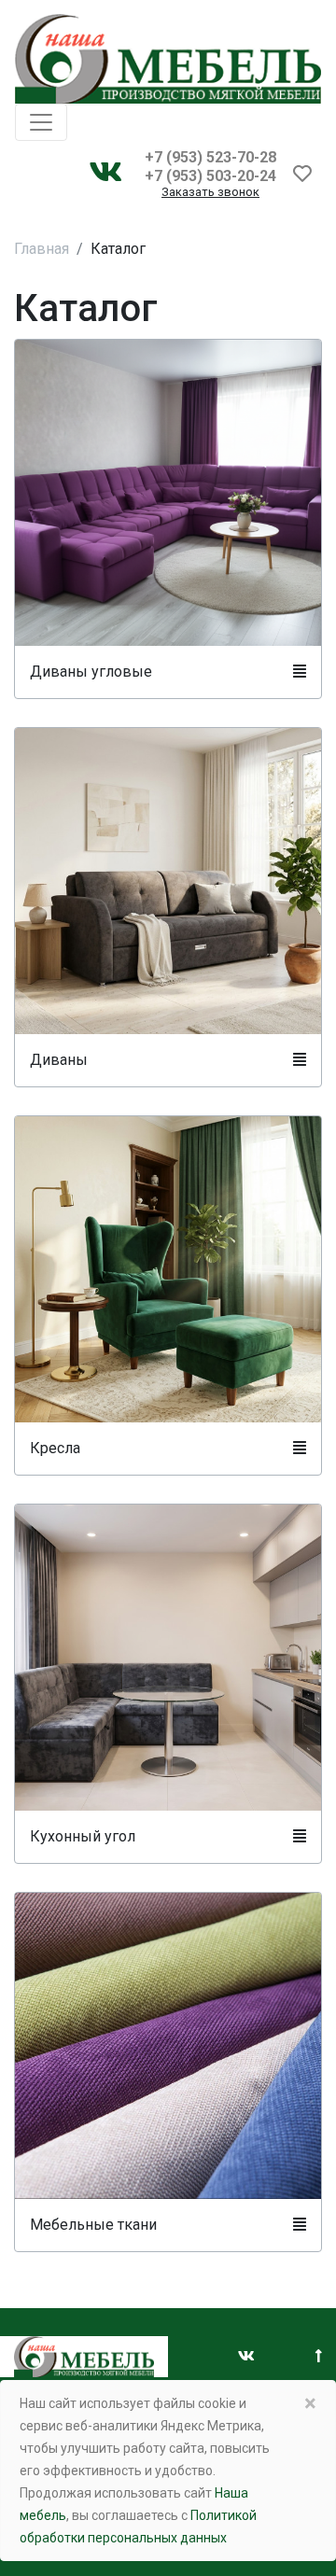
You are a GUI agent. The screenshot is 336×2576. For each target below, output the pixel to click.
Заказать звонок (210, 193)
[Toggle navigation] (41, 122)
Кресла (55, 1448)
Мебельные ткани (93, 2225)
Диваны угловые (91, 672)
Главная (42, 249)
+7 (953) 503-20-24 (210, 176)
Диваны (59, 1060)
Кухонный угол (83, 1836)
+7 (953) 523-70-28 (210, 157)
